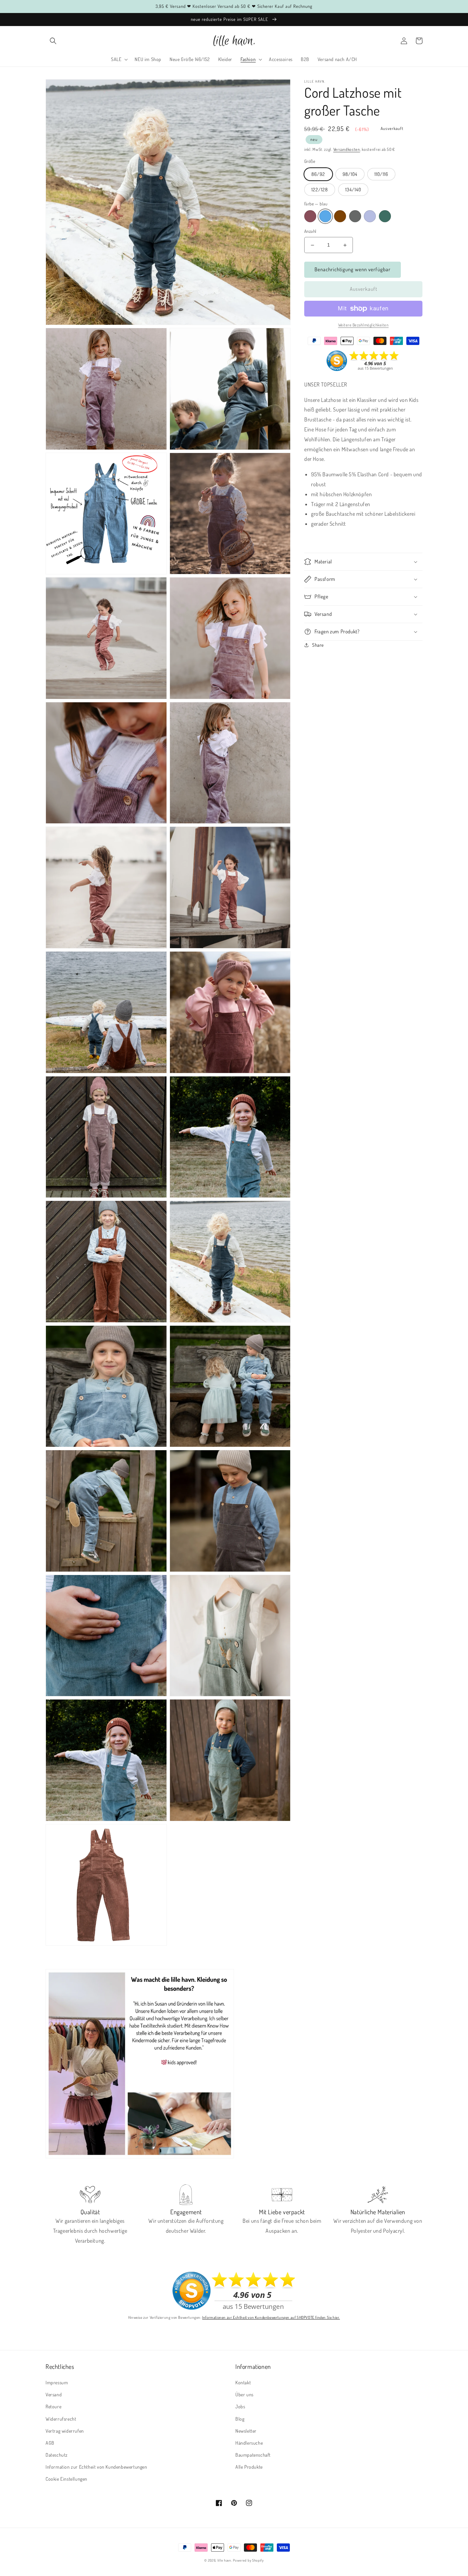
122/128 (320, 189)
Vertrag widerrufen (65, 2431)
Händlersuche (249, 2443)
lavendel (370, 217)
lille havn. (225, 2560)
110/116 (381, 174)
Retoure (53, 2406)
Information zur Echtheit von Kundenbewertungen (96, 2467)
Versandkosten (347, 149)
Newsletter (246, 2431)
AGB (50, 2443)
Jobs (240, 2406)
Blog (240, 2419)
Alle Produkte (249, 2467)
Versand (54, 2394)
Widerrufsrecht (61, 2419)
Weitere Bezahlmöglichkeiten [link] (364, 325)
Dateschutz (57, 2455)
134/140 (353, 189)
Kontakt (243, 2382)
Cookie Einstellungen (66, 2479)
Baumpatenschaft (253, 2455)
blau (325, 217)
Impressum (57, 2382)
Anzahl (310, 231)
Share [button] (318, 645)
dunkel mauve (310, 217)
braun (340, 217)
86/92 (318, 174)
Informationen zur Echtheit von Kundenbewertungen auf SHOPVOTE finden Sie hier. (271, 2317)
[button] (53, 41)
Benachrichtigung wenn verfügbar (353, 270)
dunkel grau (355, 217)
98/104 (350, 174)
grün (385, 217)
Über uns (244, 2394)
